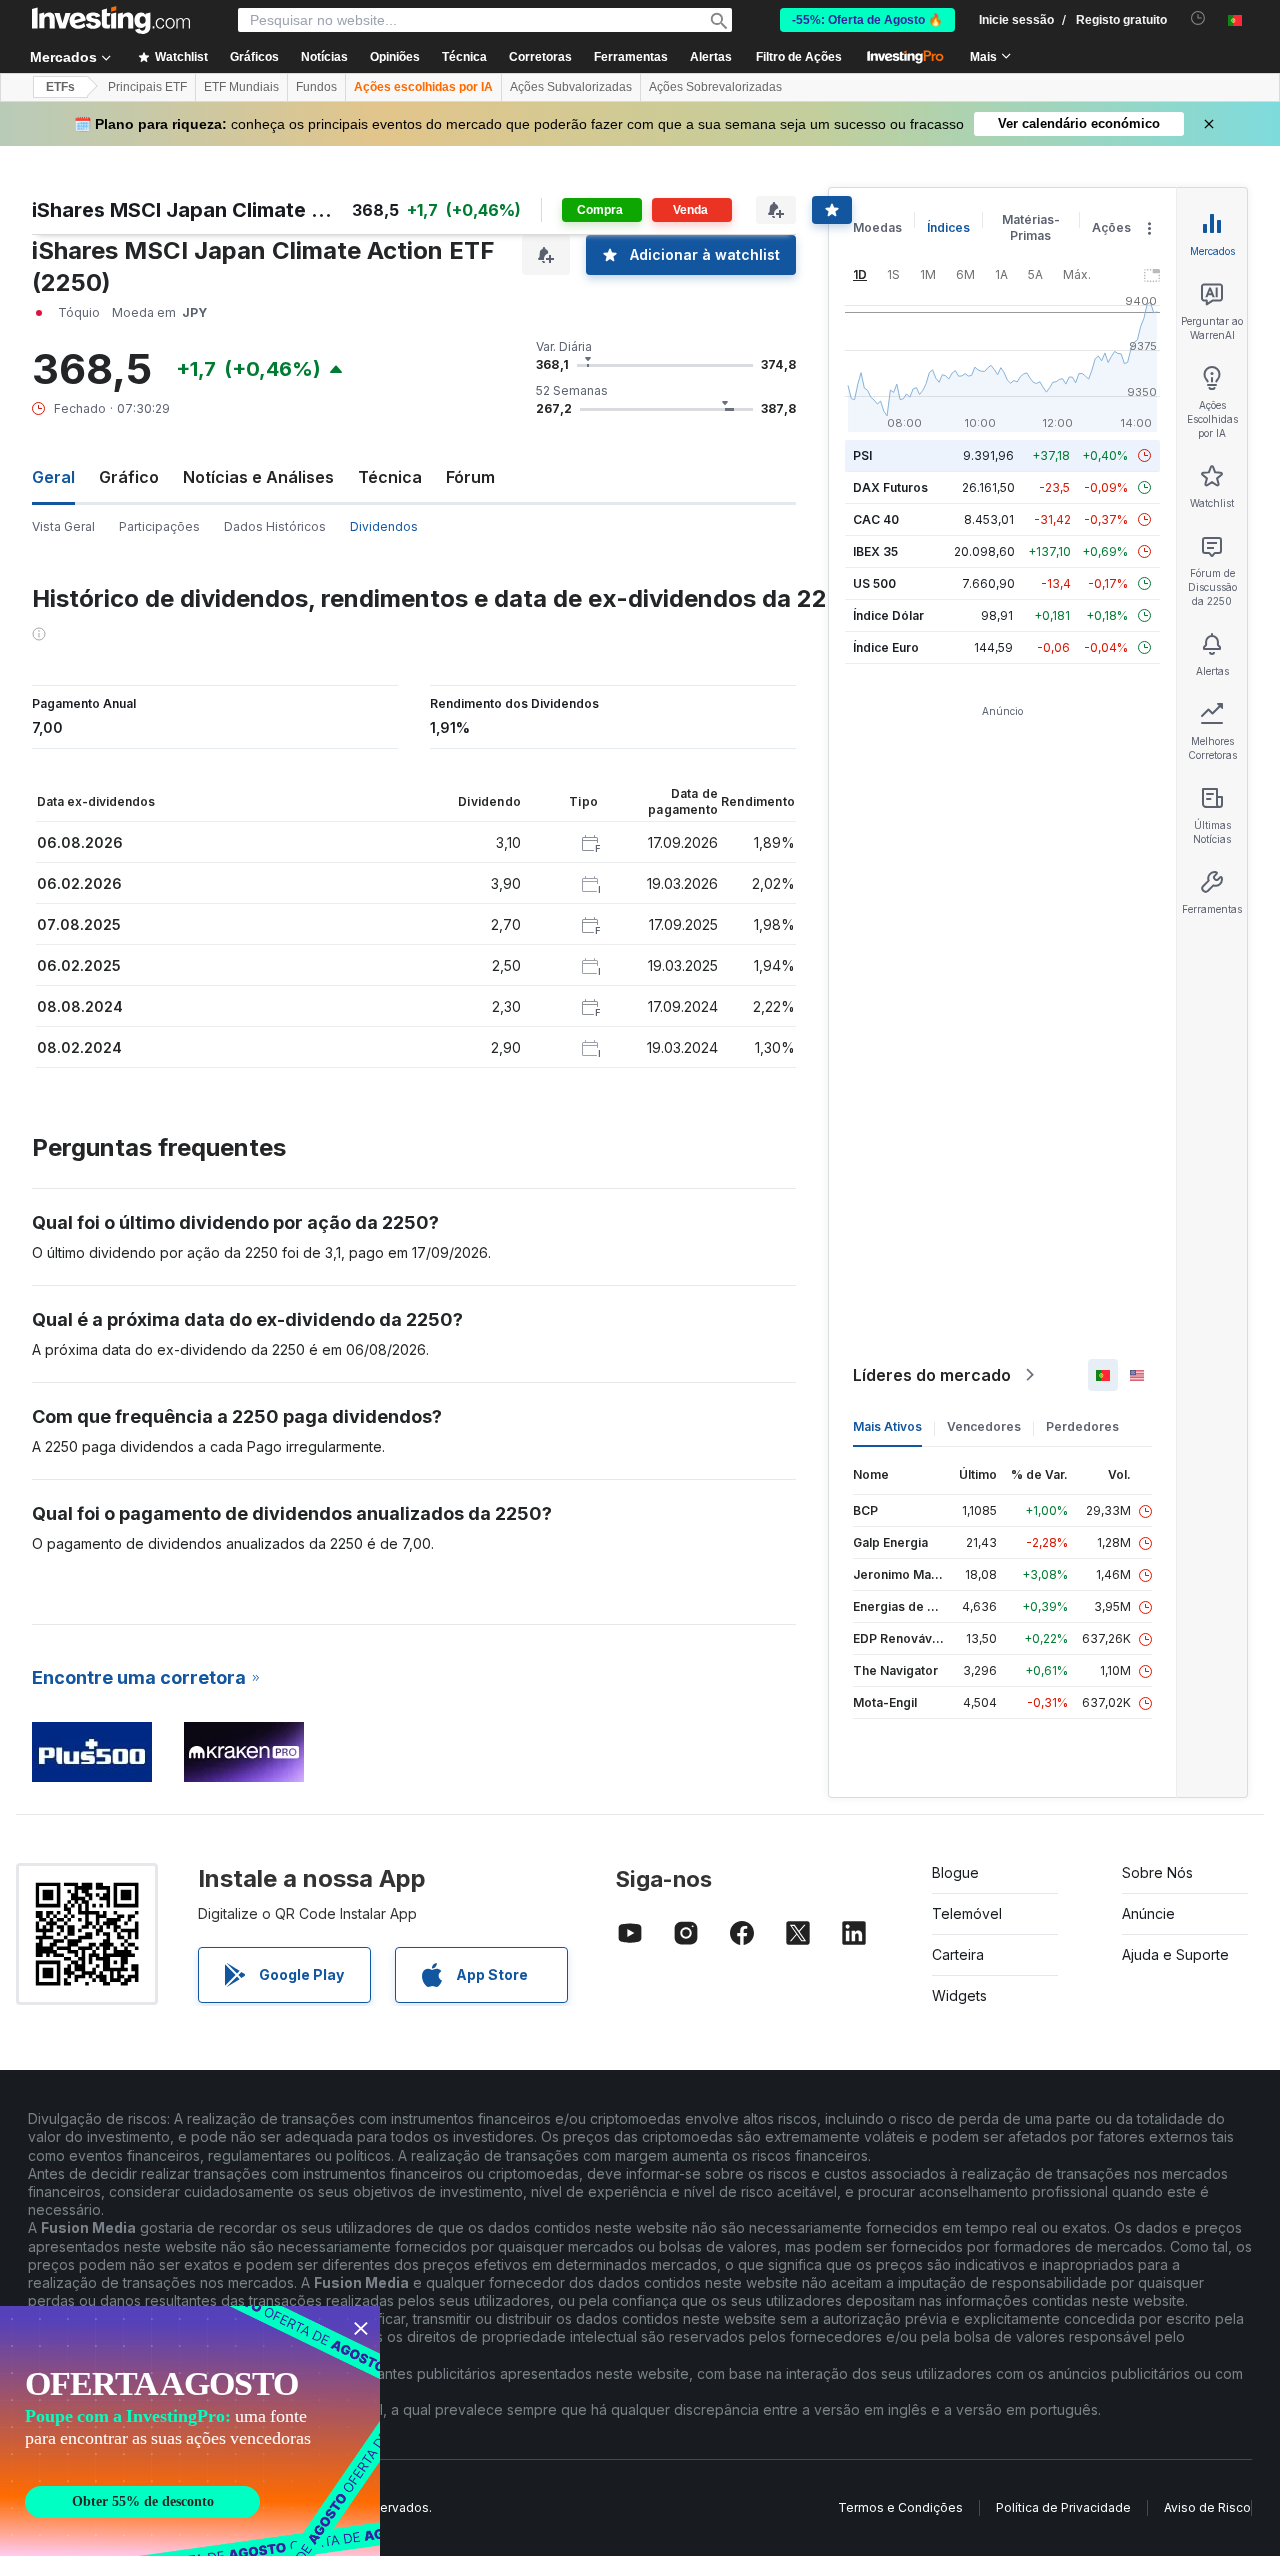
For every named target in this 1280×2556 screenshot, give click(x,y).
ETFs (60, 87)
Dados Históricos (275, 526)
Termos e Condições (900, 2507)
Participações (159, 526)
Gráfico (129, 477)
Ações (1111, 227)
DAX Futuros (890, 487)
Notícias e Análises (258, 477)
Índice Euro (886, 647)
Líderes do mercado (932, 1375)
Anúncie (1148, 1913)
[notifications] (1198, 18)
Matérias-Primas (1031, 227)
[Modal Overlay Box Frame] (190, 2431)
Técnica (390, 477)
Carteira (958, 1954)
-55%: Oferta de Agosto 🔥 (867, 20)
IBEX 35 (875, 551)
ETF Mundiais (241, 87)
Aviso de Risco (1207, 2507)
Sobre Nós (1157, 1872)
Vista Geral (63, 526)
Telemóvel (967, 1913)
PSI (862, 455)
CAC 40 (876, 519)
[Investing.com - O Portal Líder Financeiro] (111, 20)
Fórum (470, 477)
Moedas (877, 227)
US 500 (874, 583)
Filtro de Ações (799, 57)
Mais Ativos (887, 1426)
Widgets (959, 1995)
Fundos (316, 87)
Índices (948, 227)
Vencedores (984, 1426)
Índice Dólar (888, 615)
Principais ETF (147, 87)
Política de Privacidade (1063, 2507)
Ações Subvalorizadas (571, 87)
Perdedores (1082, 1426)
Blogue (955, 1872)
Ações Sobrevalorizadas (715, 87)
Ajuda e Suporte (1175, 1954)
